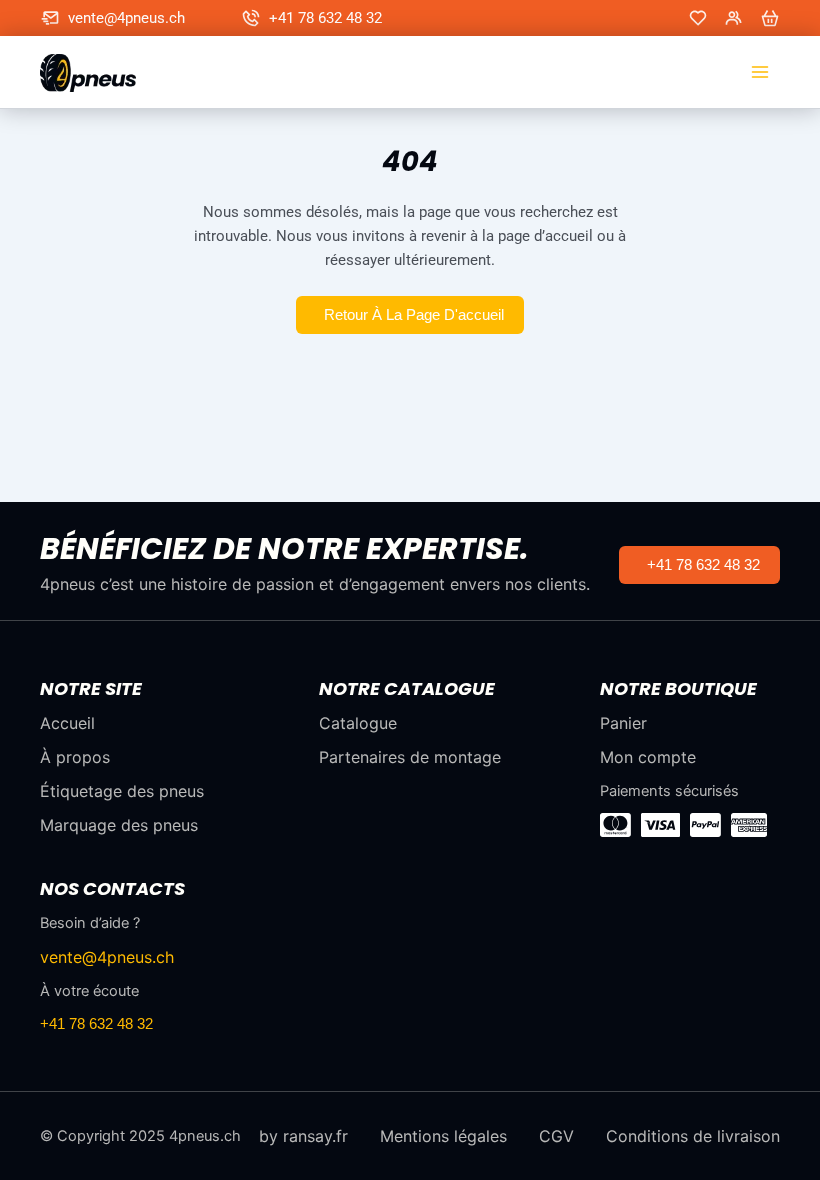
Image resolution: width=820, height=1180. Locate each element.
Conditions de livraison (693, 1136)
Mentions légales (443, 1136)
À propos (75, 757)
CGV (556, 1136)
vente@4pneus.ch (126, 18)
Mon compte (648, 757)
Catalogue (358, 723)
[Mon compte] (734, 18)
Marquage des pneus (119, 825)
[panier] (770, 18)
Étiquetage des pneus (122, 791)
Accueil (67, 723)
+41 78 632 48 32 (325, 18)
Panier (623, 723)
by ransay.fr (303, 1136)
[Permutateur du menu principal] (760, 72)
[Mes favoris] (698, 18)
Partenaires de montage (410, 757)
